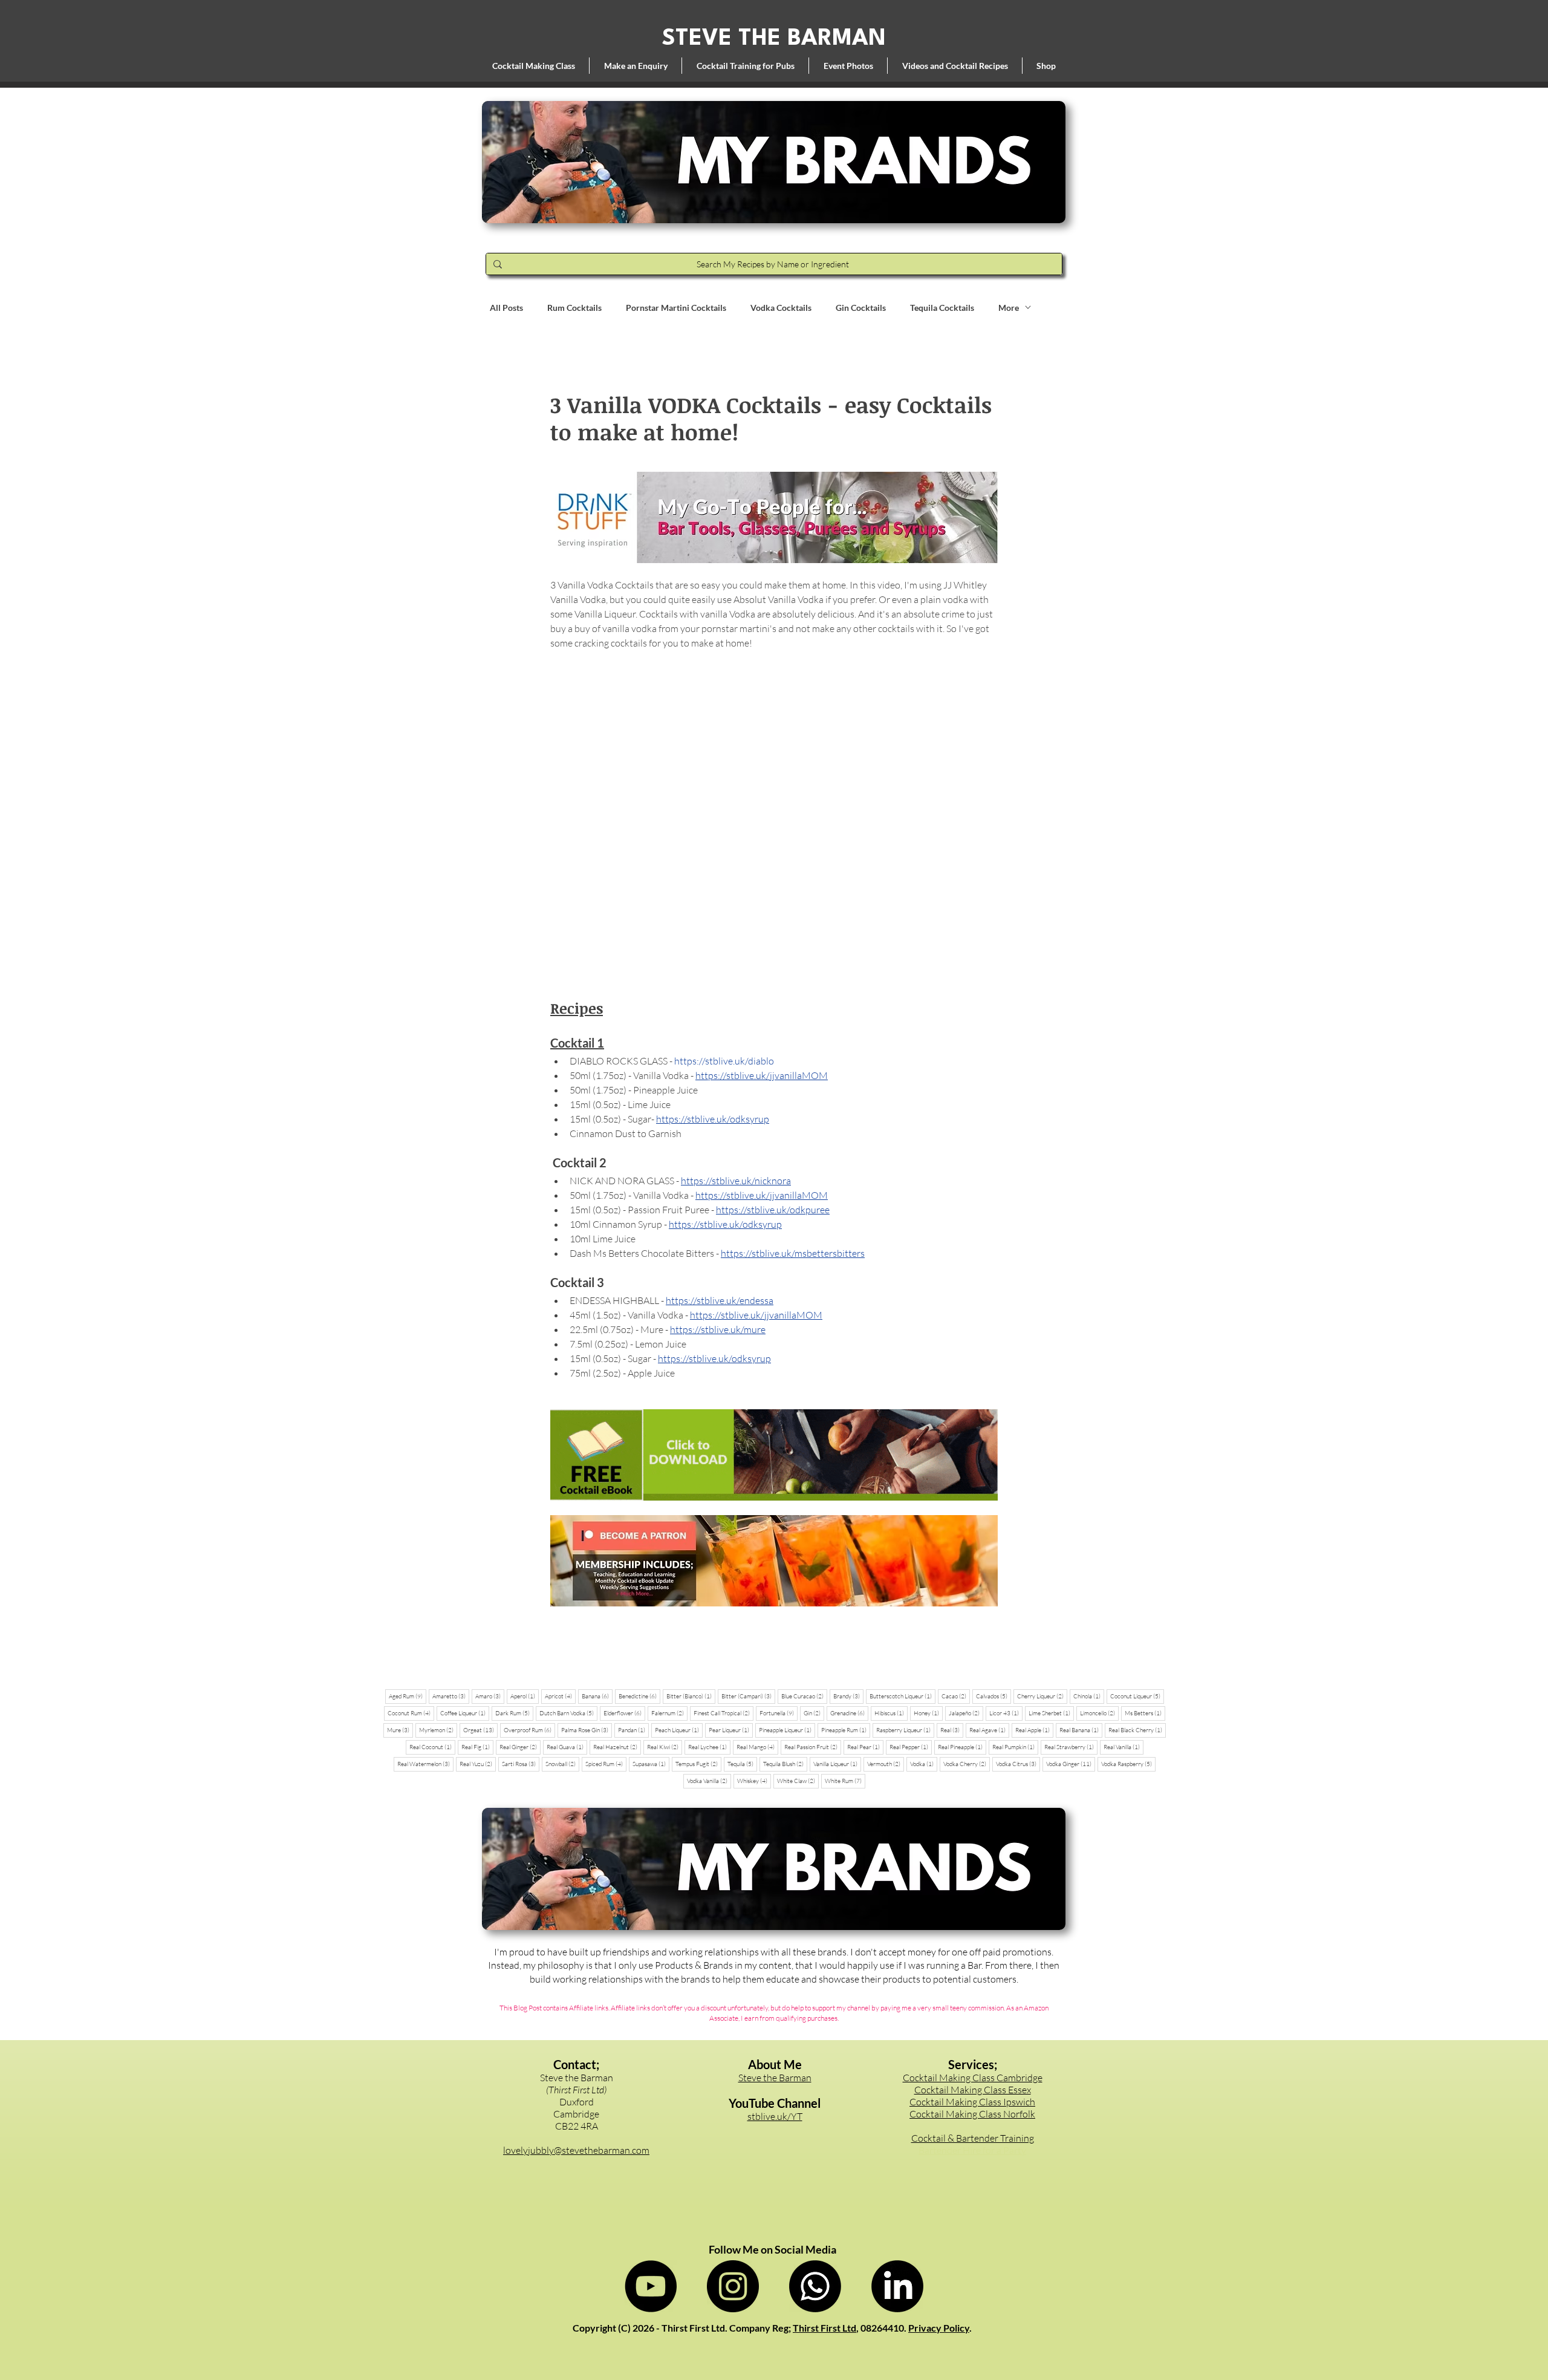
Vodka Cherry (967, 1764)
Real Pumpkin (1015, 1747)
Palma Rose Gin (587, 1730)
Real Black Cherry (1137, 1730)
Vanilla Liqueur (837, 1764)
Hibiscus (891, 1713)
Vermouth (886, 1764)
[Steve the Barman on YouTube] (651, 2286)
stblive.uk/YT (775, 2116)
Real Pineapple (962, 1747)
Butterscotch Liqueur (902, 1696)
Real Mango (757, 1747)
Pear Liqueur (731, 1730)
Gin (814, 1713)
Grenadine (849, 1713)
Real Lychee (709, 1747)
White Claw (798, 1781)
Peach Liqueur (679, 1730)
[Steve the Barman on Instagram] (733, 2286)
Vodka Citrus (1018, 1764)
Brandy (848, 1696)
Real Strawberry (1071, 1747)
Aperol (525, 1696)
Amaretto (451, 1696)
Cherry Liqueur (1042, 1696)
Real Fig (477, 1747)
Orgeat (480, 1730)
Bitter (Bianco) (691, 1696)
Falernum (669, 1713)
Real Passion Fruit (813, 1747)
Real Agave (989, 1730)
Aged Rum (408, 1696)
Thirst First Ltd (824, 2328)
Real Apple (1034, 1730)
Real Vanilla (1124, 1747)
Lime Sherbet (1051, 1713)
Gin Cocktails (861, 308)
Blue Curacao (804, 1696)
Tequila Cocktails (942, 308)
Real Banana (1081, 1730)
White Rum (845, 1781)
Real (952, 1730)
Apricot (560, 1696)
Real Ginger (520, 1747)
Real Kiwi (665, 1747)
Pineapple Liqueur (787, 1730)
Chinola (1089, 1696)
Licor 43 (1006, 1713)
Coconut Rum (411, 1713)
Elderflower (624, 1713)
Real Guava (567, 1747)
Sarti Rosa (521, 1764)
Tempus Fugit (698, 1764)
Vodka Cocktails (781, 308)
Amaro (490, 1696)
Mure (400, 1730)
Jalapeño (966, 1713)
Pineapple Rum (846, 1730)
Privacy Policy (939, 2328)
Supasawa (651, 1764)
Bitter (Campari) (748, 1696)
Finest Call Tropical (724, 1713)
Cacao (956, 1696)
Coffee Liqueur (465, 1713)
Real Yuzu (478, 1764)
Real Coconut (432, 1747)
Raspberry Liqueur (905, 1730)
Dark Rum (514, 1713)
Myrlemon (438, 1730)
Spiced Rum (606, 1764)
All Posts (506, 308)
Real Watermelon (425, 1764)
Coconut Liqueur (1137, 1696)
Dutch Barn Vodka (568, 1713)
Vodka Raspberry (1128, 1764)
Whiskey (754, 1781)
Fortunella (779, 1713)
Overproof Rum (529, 1730)
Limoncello (1099, 1713)
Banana (597, 1696)
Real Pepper (911, 1747)
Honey (928, 1713)
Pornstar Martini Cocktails (676, 308)
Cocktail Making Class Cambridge (973, 2078)
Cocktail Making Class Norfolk (972, 2114)
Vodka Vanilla (709, 1781)
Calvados (994, 1696)
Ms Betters (1145, 1713)
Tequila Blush (785, 1764)
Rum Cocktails (574, 308)
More (1009, 308)
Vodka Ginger (1071, 1764)
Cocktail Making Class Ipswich (972, 2102)
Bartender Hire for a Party (972, 2150)
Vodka (924, 1764)
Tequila (742, 1764)
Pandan (633, 1730)
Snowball (562, 1764)
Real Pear (865, 1747)
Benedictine (639, 1696)
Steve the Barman (775, 2078)
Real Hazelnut (617, 1747)
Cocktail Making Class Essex (973, 2090)
